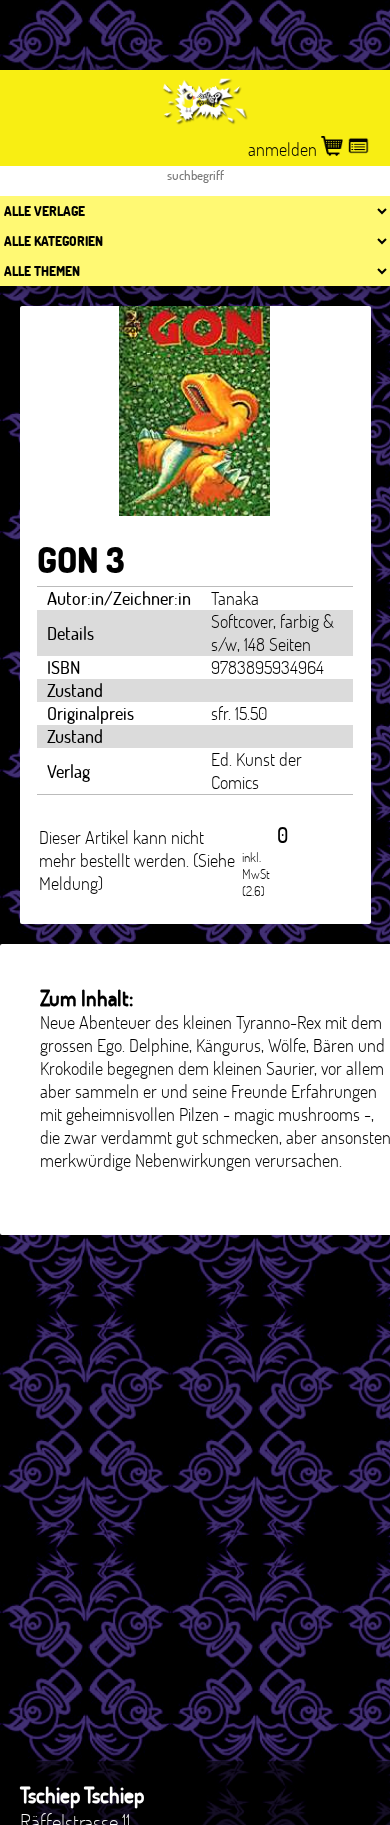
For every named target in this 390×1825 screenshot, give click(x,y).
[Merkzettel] (358, 149)
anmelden (284, 149)
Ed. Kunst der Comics (256, 771)
